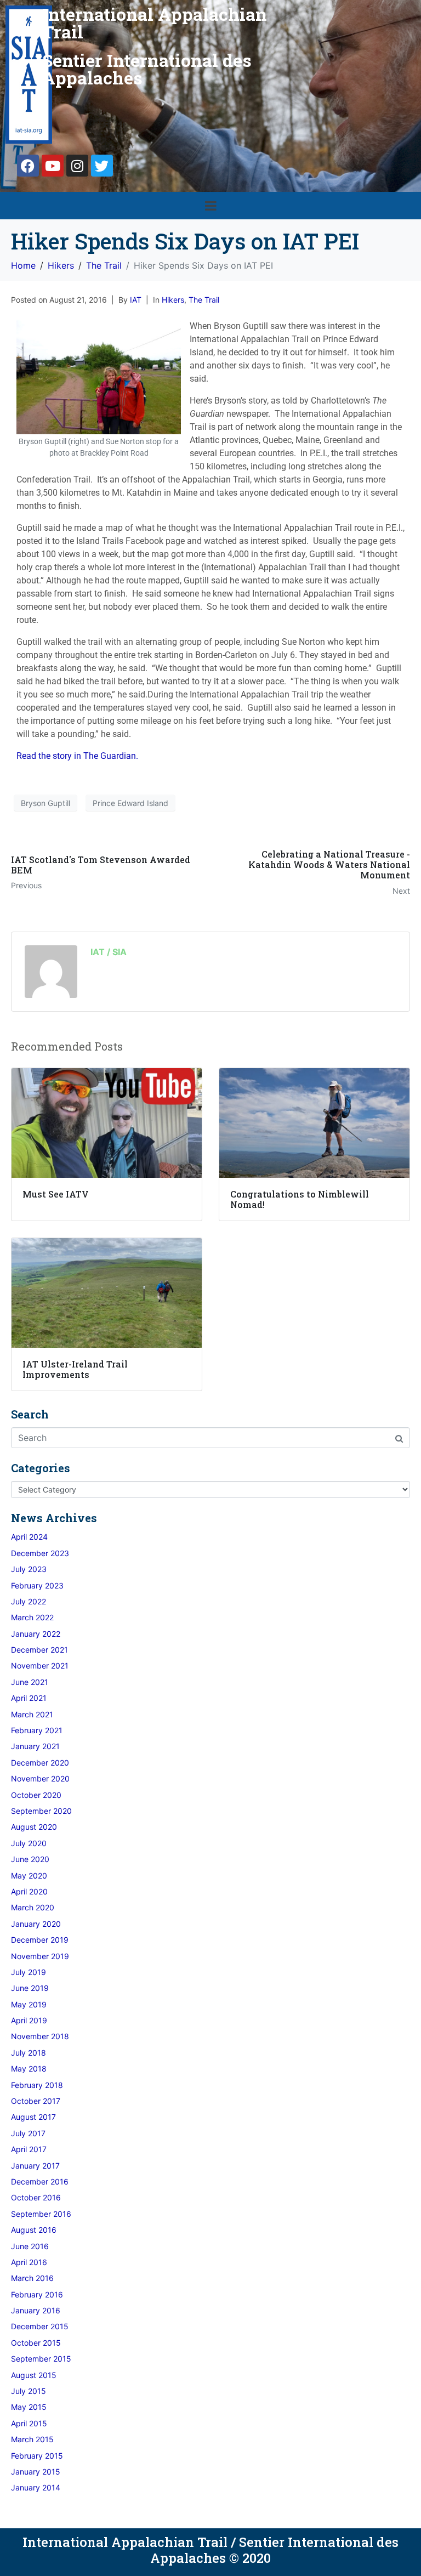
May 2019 (29, 2004)
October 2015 (36, 2343)
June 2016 (30, 2246)
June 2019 (30, 1988)
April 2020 (29, 1891)
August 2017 (33, 2117)
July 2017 (28, 2133)
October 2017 (36, 2101)
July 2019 (29, 1972)
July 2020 (29, 1843)
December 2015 (40, 2326)
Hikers (173, 300)
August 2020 (34, 1827)
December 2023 (40, 1553)
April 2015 (29, 2423)
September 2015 (41, 2359)
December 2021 (39, 1650)
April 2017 (29, 2149)
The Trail (204, 300)
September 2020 (41, 1811)
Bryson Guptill (45, 803)
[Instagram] (77, 166)
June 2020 (30, 1859)
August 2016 (34, 2230)
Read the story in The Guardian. (77, 756)
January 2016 (36, 2310)
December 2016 (40, 2181)
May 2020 (29, 1876)
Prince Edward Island (130, 803)
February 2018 (37, 2085)
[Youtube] (53, 166)
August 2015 (34, 2375)
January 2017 (35, 2166)
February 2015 (37, 2456)
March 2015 (32, 2439)
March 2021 (32, 1714)
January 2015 (36, 2472)
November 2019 (40, 1956)
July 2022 (29, 1601)
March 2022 (32, 1617)
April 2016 (29, 2262)
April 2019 (29, 2020)
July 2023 (29, 1569)
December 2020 (40, 1763)
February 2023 (37, 1585)
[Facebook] (28, 166)
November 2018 (40, 2036)
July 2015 (29, 2391)
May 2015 (29, 2407)
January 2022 (36, 1634)
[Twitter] (102, 166)
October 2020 (36, 1795)
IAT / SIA (109, 952)
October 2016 (36, 2197)
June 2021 (30, 1682)
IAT (136, 300)
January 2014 (36, 2487)
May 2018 (29, 2069)
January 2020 (36, 1924)
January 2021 (35, 1746)
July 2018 (29, 2053)
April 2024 (29, 1537)
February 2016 (37, 2294)
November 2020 (40, 1778)
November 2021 (40, 1666)
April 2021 (29, 1698)
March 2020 (33, 1907)
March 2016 (32, 2278)
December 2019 (40, 1940)
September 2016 (41, 2214)
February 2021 (37, 1730)
